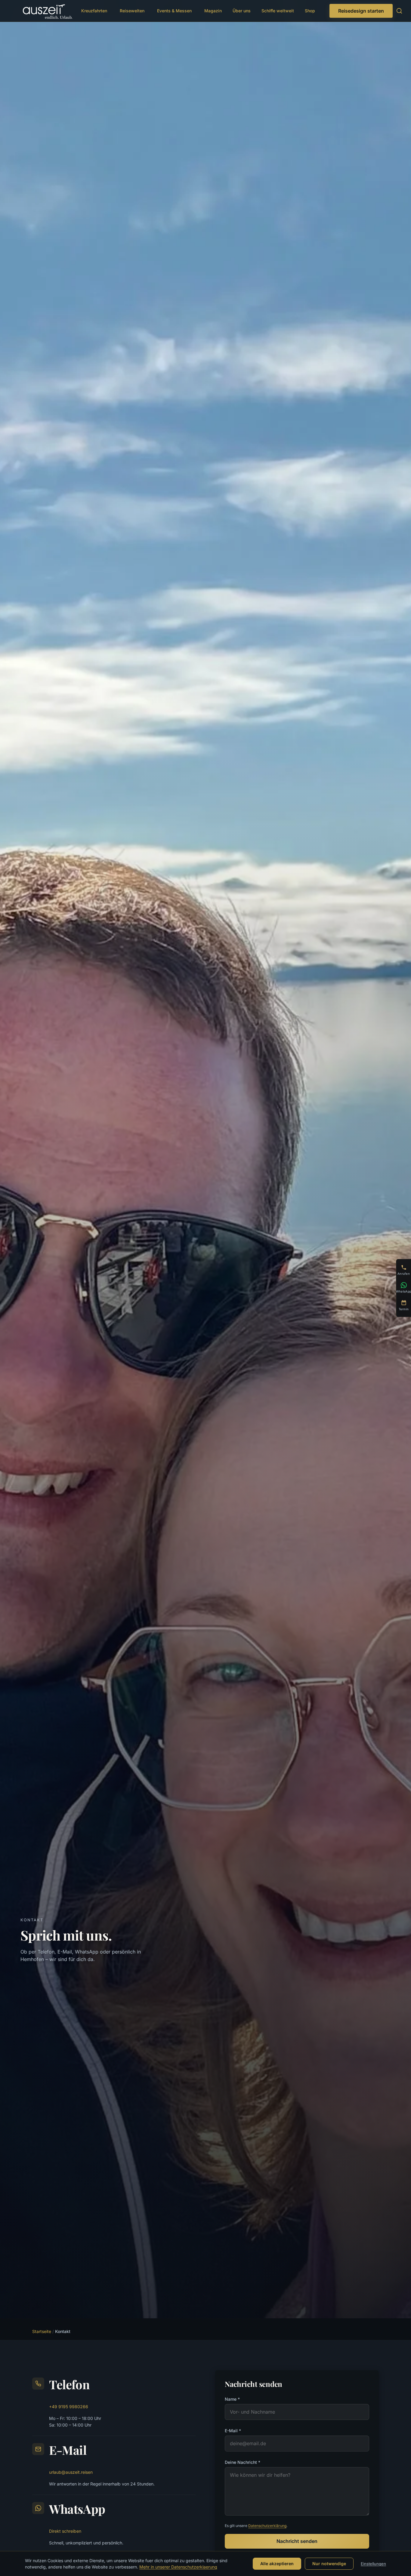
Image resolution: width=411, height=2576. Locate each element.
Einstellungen (373, 2564)
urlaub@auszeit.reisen (71, 2472)
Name (232, 2399)
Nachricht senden (297, 2541)
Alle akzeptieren (277, 2564)
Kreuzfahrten (94, 11)
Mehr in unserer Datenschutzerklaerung (178, 2567)
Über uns (242, 11)
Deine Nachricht (243, 2462)
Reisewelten (132, 11)
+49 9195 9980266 (69, 2407)
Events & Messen (174, 11)
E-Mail (233, 2431)
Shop (310, 11)
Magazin (213, 11)
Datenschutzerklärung (267, 2526)
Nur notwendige (329, 2564)
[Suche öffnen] (399, 11)
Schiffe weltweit (278, 11)
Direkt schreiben (65, 2531)
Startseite (42, 2331)
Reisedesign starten (361, 11)
